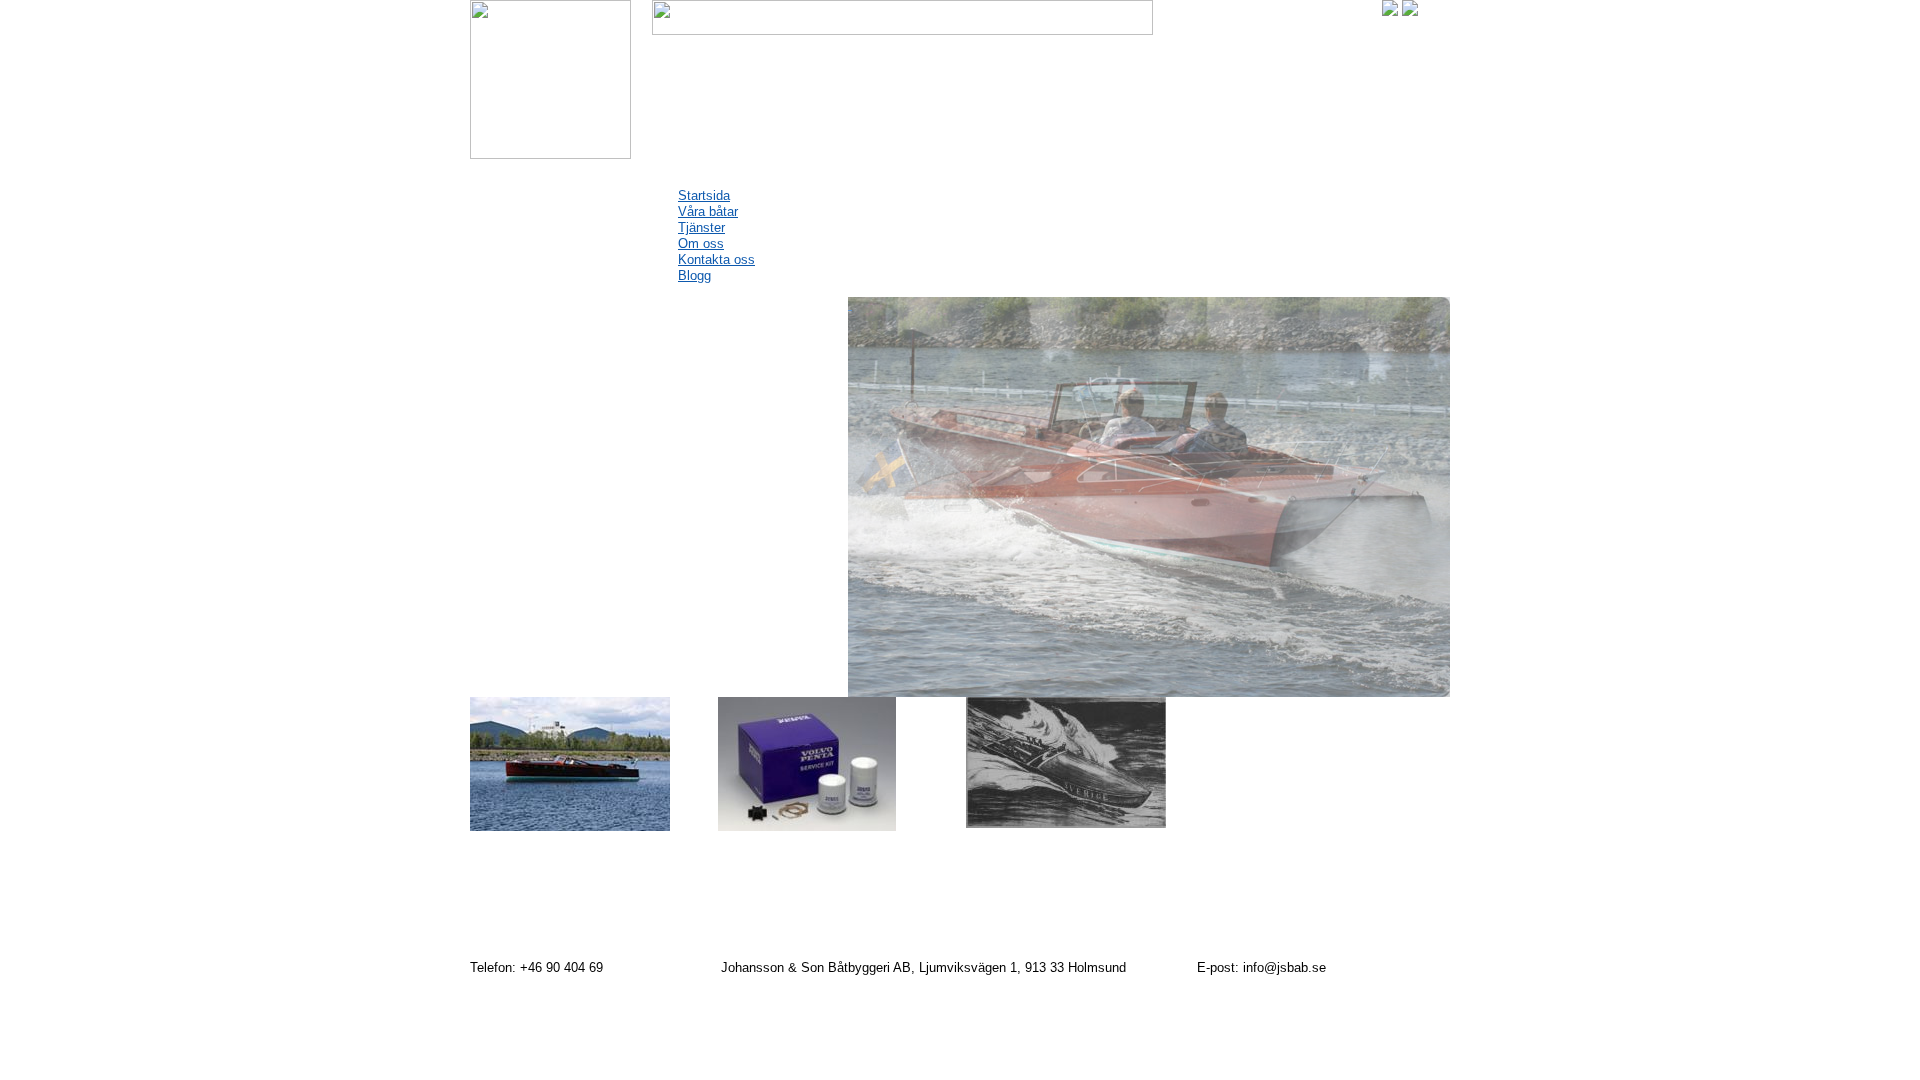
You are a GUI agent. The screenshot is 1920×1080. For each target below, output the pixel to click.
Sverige (998, 851)
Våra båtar (708, 211)
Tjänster (701, 227)
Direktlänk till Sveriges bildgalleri (1055, 925)
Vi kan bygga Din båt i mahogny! (564, 430)
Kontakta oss (716, 259)
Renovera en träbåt (553, 854)
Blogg (694, 275)
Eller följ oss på (1125, 898)
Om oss (701, 243)
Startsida (704, 195)
